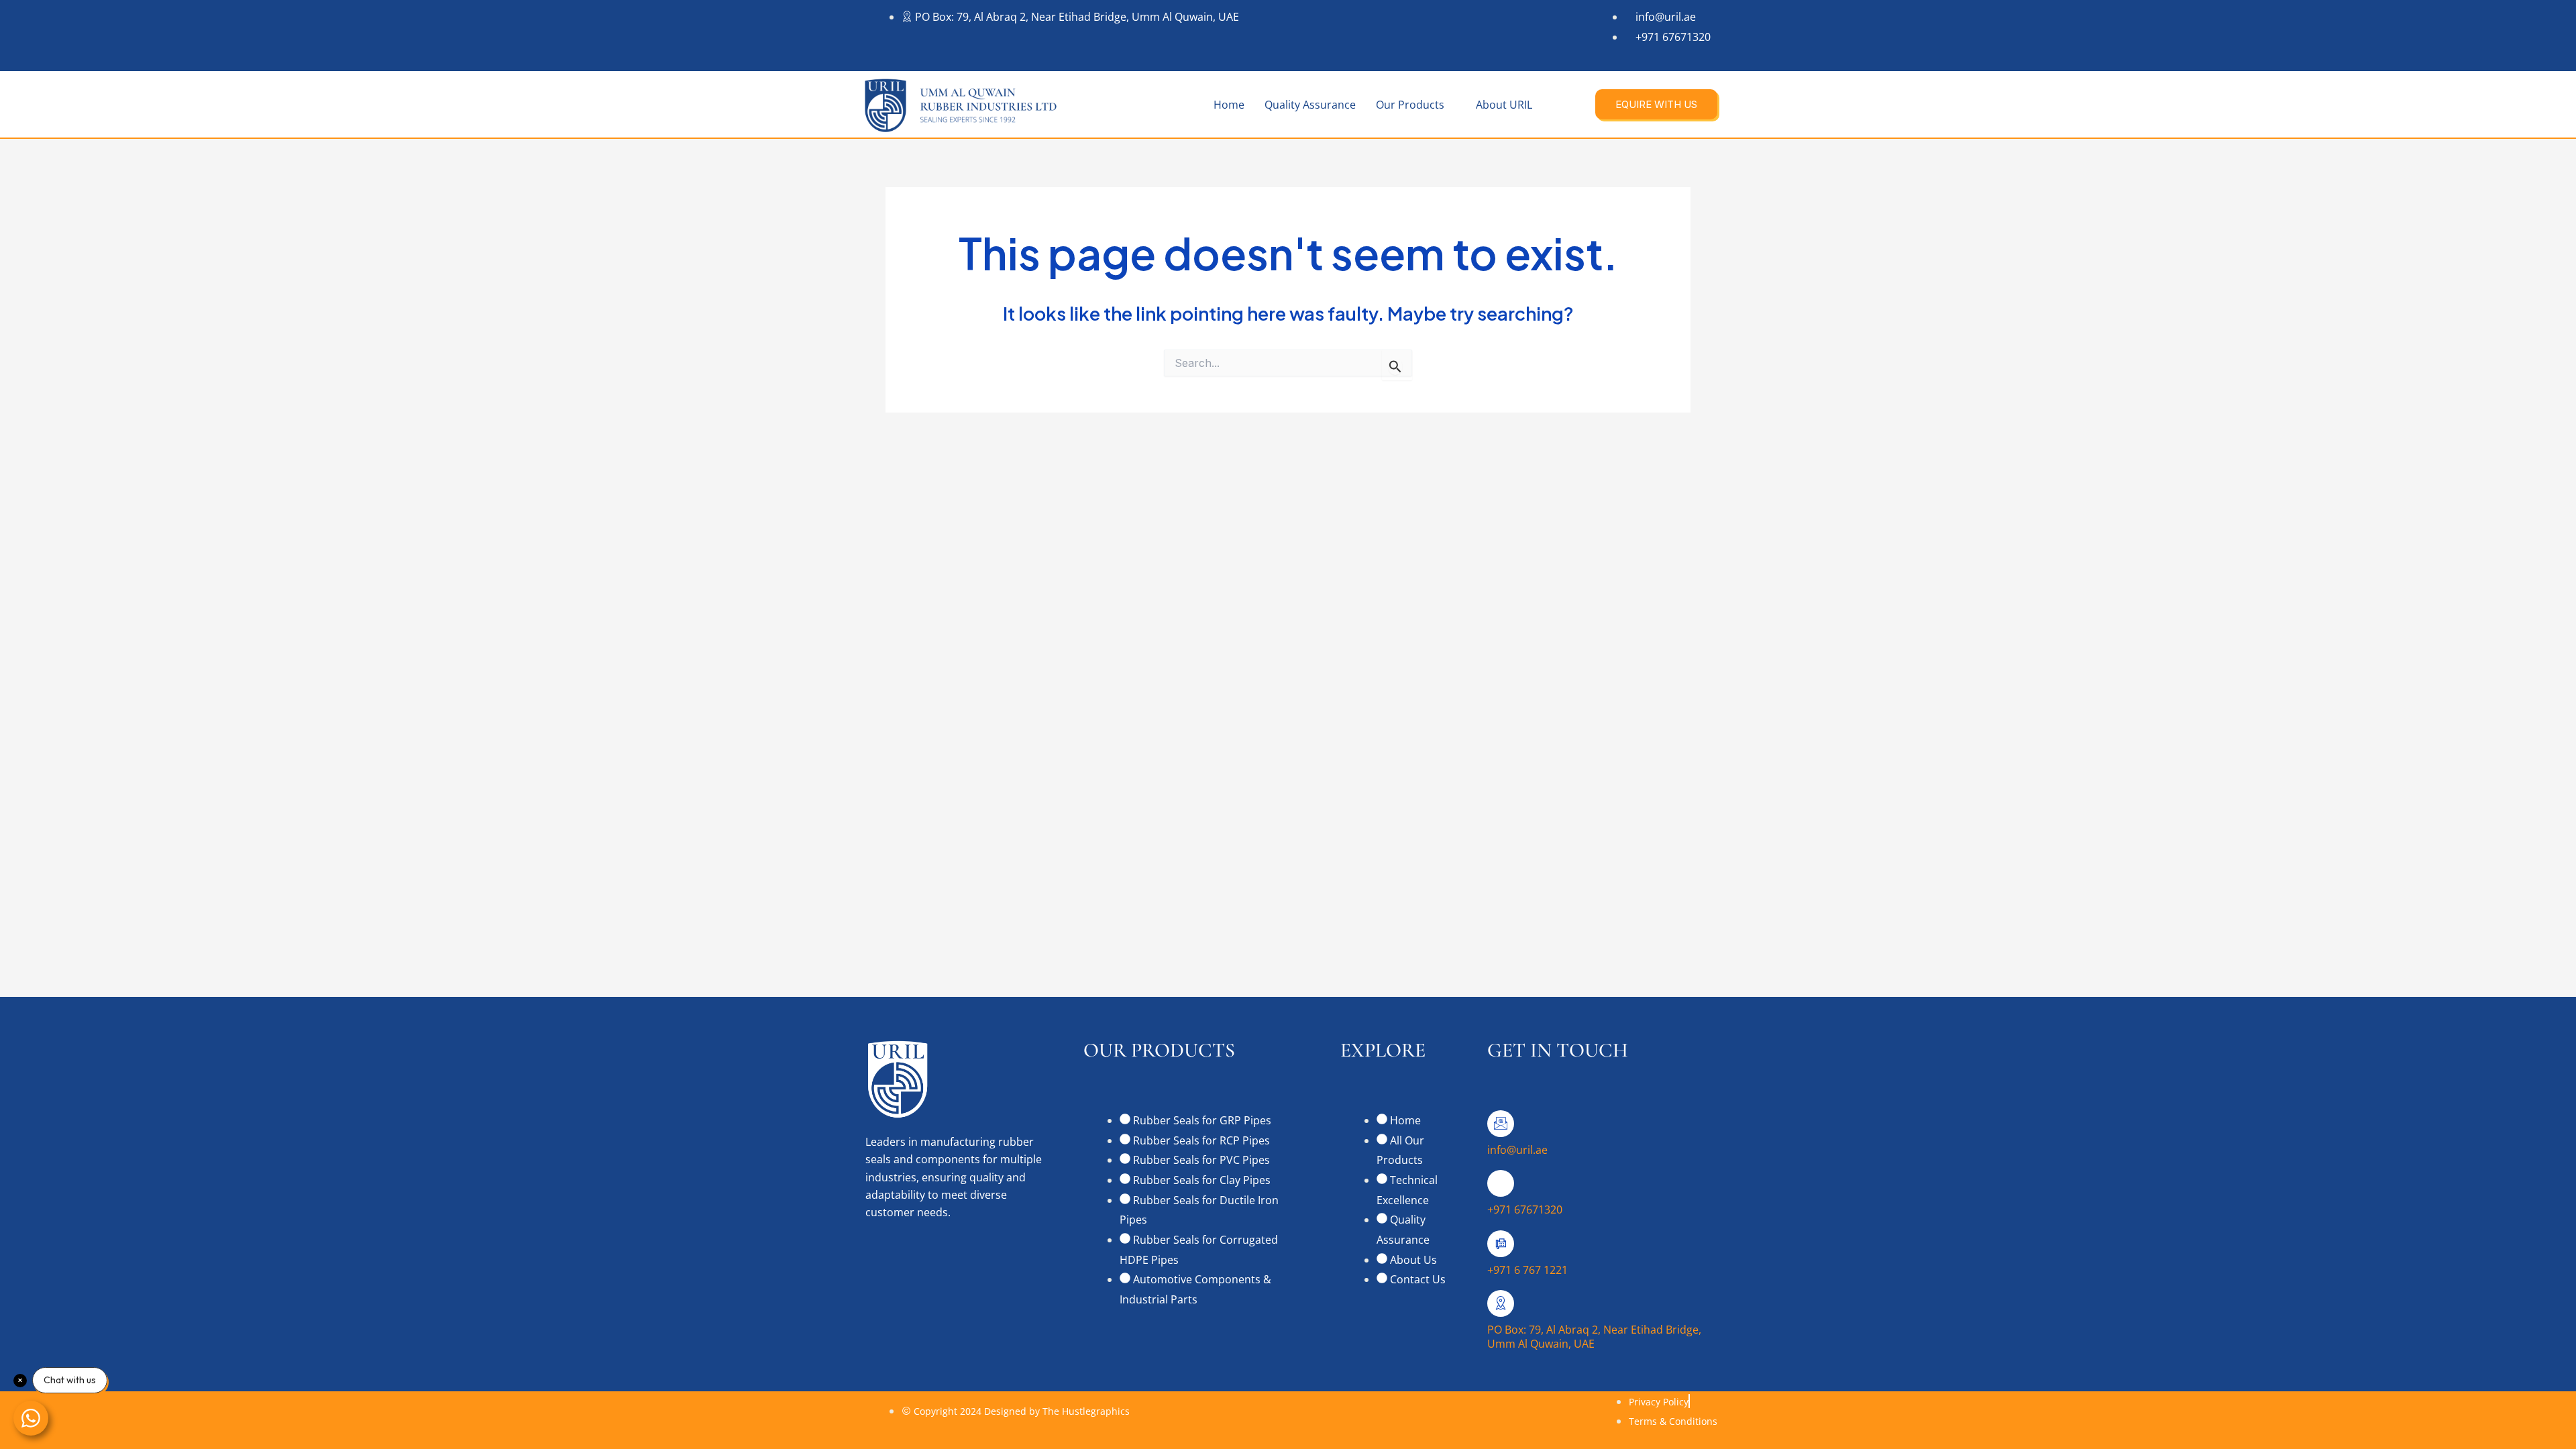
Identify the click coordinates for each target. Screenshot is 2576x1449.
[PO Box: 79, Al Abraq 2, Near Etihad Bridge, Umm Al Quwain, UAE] (1501, 1303)
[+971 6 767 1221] (1501, 1244)
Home (1229, 105)
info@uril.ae (1517, 1150)
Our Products (1410, 105)
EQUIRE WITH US (1656, 104)
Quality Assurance (1310, 105)
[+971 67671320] (1501, 1183)
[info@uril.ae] (1501, 1124)
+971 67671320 (1525, 1210)
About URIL (1504, 105)
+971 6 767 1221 (1527, 1270)
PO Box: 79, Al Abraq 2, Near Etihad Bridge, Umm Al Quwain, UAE (1594, 1337)
